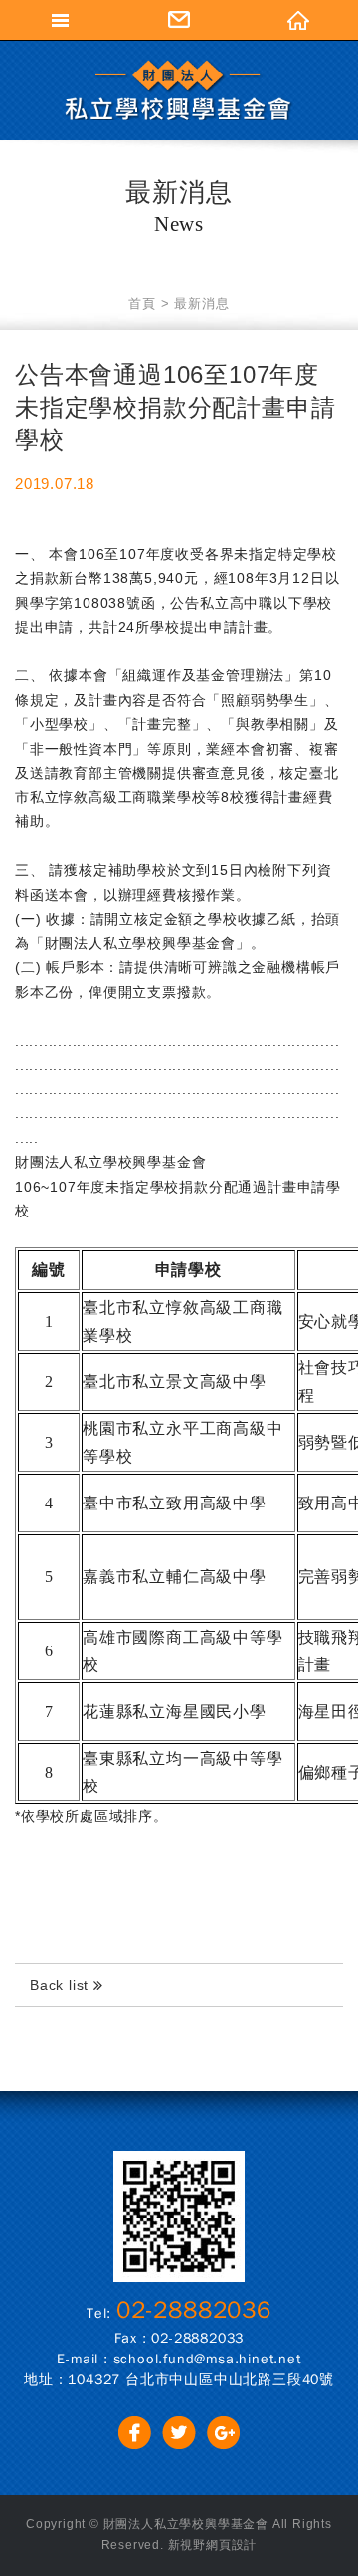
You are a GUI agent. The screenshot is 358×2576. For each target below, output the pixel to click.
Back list (62, 1985)
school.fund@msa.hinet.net (207, 2359)
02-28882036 (194, 2310)
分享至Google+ (223, 2433)
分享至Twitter (179, 2433)
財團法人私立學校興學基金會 (179, 90)
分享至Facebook (135, 2433)
